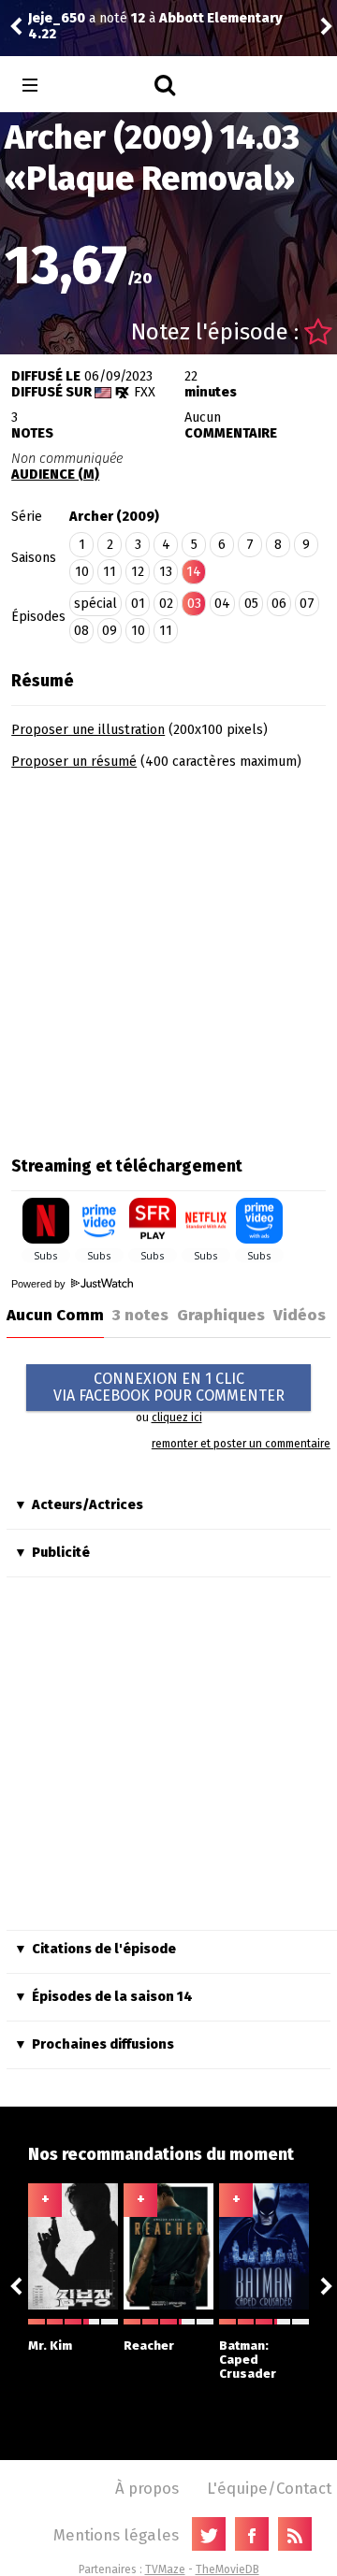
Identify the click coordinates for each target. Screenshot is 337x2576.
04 (222, 604)
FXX (145, 392)
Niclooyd (155, 27)
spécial (95, 604)
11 (110, 572)
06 (279, 604)
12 (138, 572)
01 (138, 604)
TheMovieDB (227, 2569)
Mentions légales (116, 2535)
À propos (147, 2488)
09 (110, 631)
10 (82, 572)
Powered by (40, 1284)
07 (307, 604)
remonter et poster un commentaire (241, 1444)
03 (194, 604)
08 (81, 631)
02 (166, 604)
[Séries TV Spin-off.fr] (104, 86)
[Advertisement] (168, 957)
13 (166, 572)
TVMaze (165, 2569)
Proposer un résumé (74, 762)
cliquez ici (177, 1418)
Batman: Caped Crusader (248, 2360)
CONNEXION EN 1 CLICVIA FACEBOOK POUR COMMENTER (169, 1387)
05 (251, 604)
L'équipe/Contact (269, 2488)
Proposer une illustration (88, 730)
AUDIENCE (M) (55, 475)
